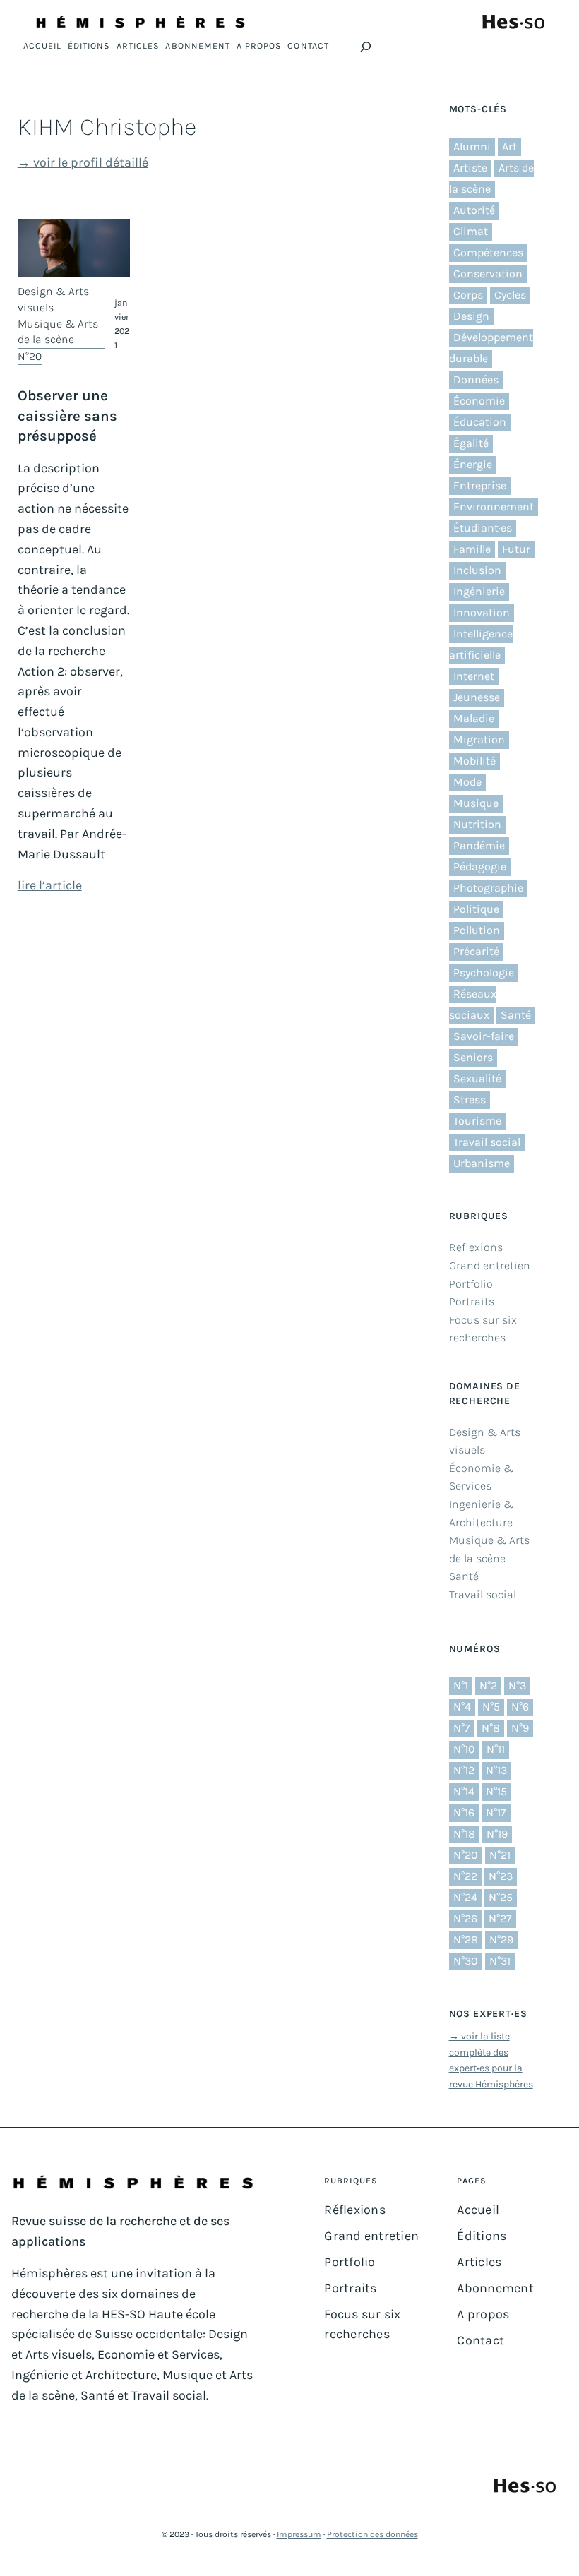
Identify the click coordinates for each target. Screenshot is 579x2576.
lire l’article (50, 885)
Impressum (299, 2534)
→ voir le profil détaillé (83, 162)
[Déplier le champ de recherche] (366, 47)
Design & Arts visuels (53, 299)
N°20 (30, 356)
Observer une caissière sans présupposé (67, 415)
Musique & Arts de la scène (58, 331)
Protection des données (372, 2534)
